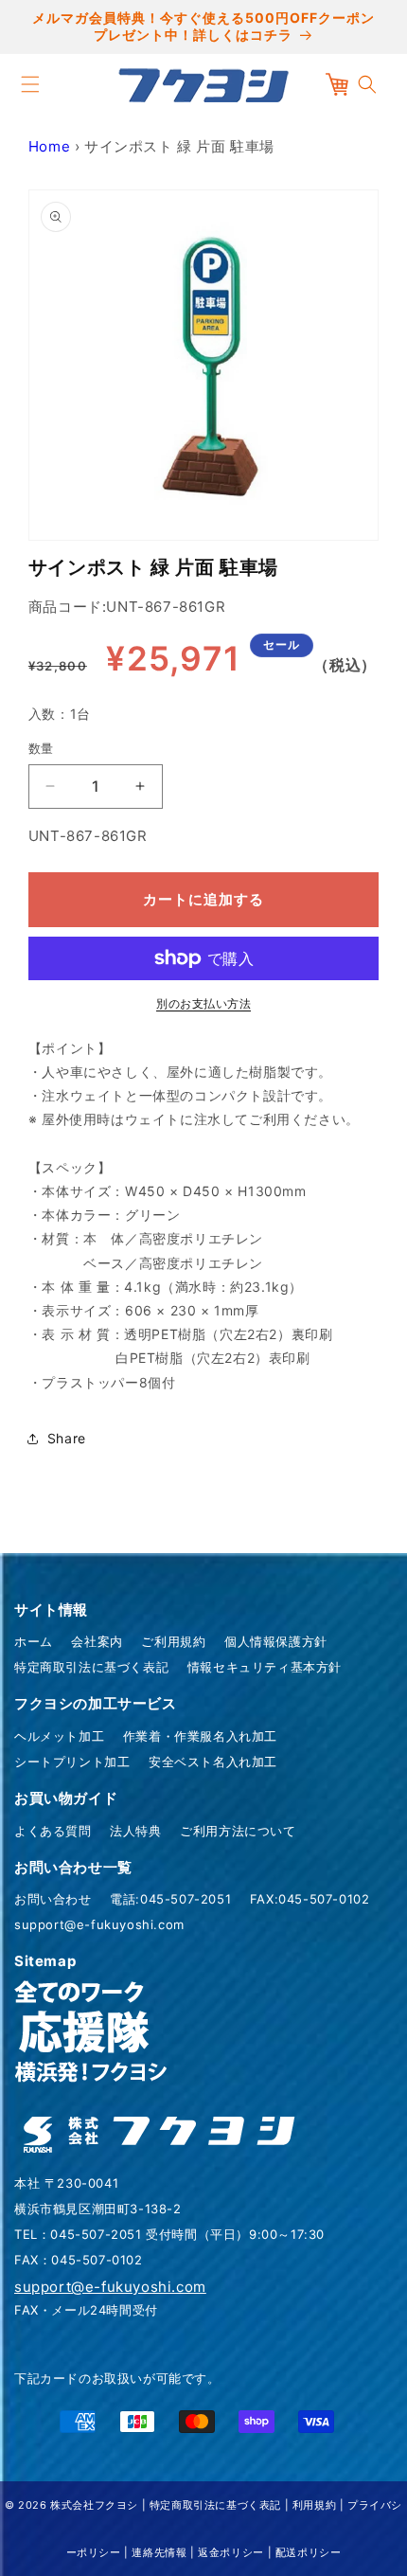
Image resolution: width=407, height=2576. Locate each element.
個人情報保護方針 (276, 1641)
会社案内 (97, 1641)
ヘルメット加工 (59, 1736)
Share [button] (67, 1438)
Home (49, 146)
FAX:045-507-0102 (310, 1899)
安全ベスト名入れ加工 (213, 1762)
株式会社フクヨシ (94, 2505)
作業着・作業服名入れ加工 (200, 1736)
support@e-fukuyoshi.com (99, 1924)
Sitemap (45, 1961)
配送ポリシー (309, 2552)
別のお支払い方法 (203, 1003)
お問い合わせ (53, 1899)
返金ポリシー (231, 2552)
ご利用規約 (173, 1641)
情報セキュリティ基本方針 (265, 1667)
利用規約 (314, 2505)
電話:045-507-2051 (170, 1899)
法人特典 (135, 1831)
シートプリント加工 (72, 1762)
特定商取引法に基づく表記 (91, 1667)
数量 (41, 748)
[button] (30, 84)
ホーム (34, 1641)
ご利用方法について (238, 1831)
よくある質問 (53, 1831)
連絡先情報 (159, 2552)
